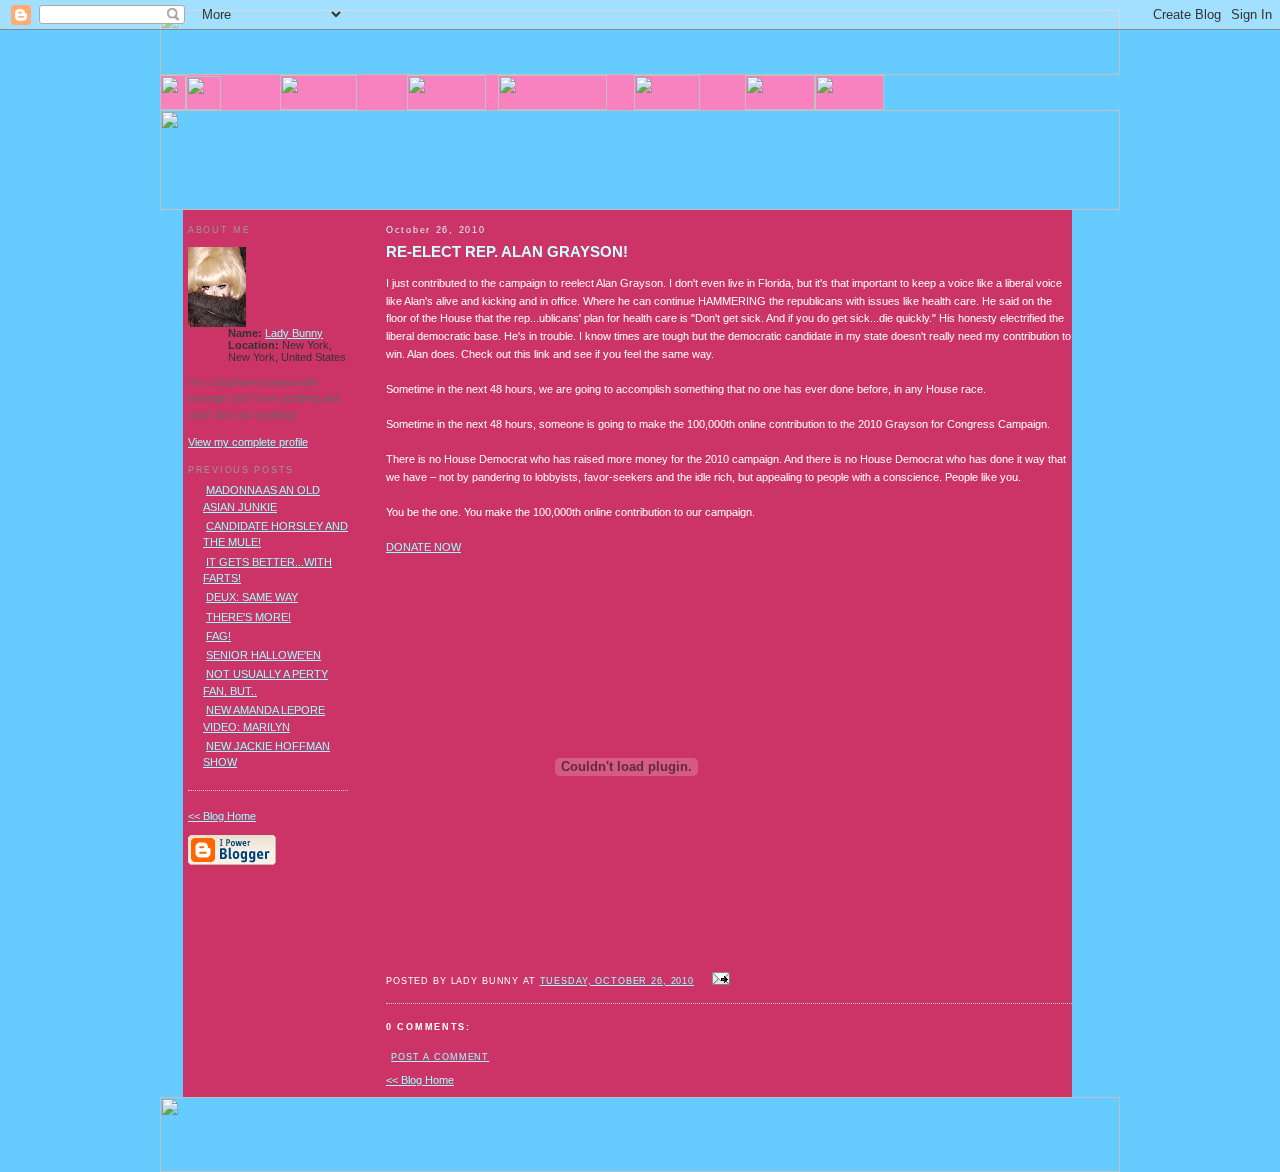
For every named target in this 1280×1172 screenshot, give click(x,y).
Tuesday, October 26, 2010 (617, 981)
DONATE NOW (423, 547)
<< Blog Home (420, 1080)
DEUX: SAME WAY (252, 597)
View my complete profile (248, 442)
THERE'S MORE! (248, 617)
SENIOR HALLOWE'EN (263, 655)
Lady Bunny (294, 333)
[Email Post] (718, 980)
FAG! (218, 636)
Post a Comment (440, 1057)
